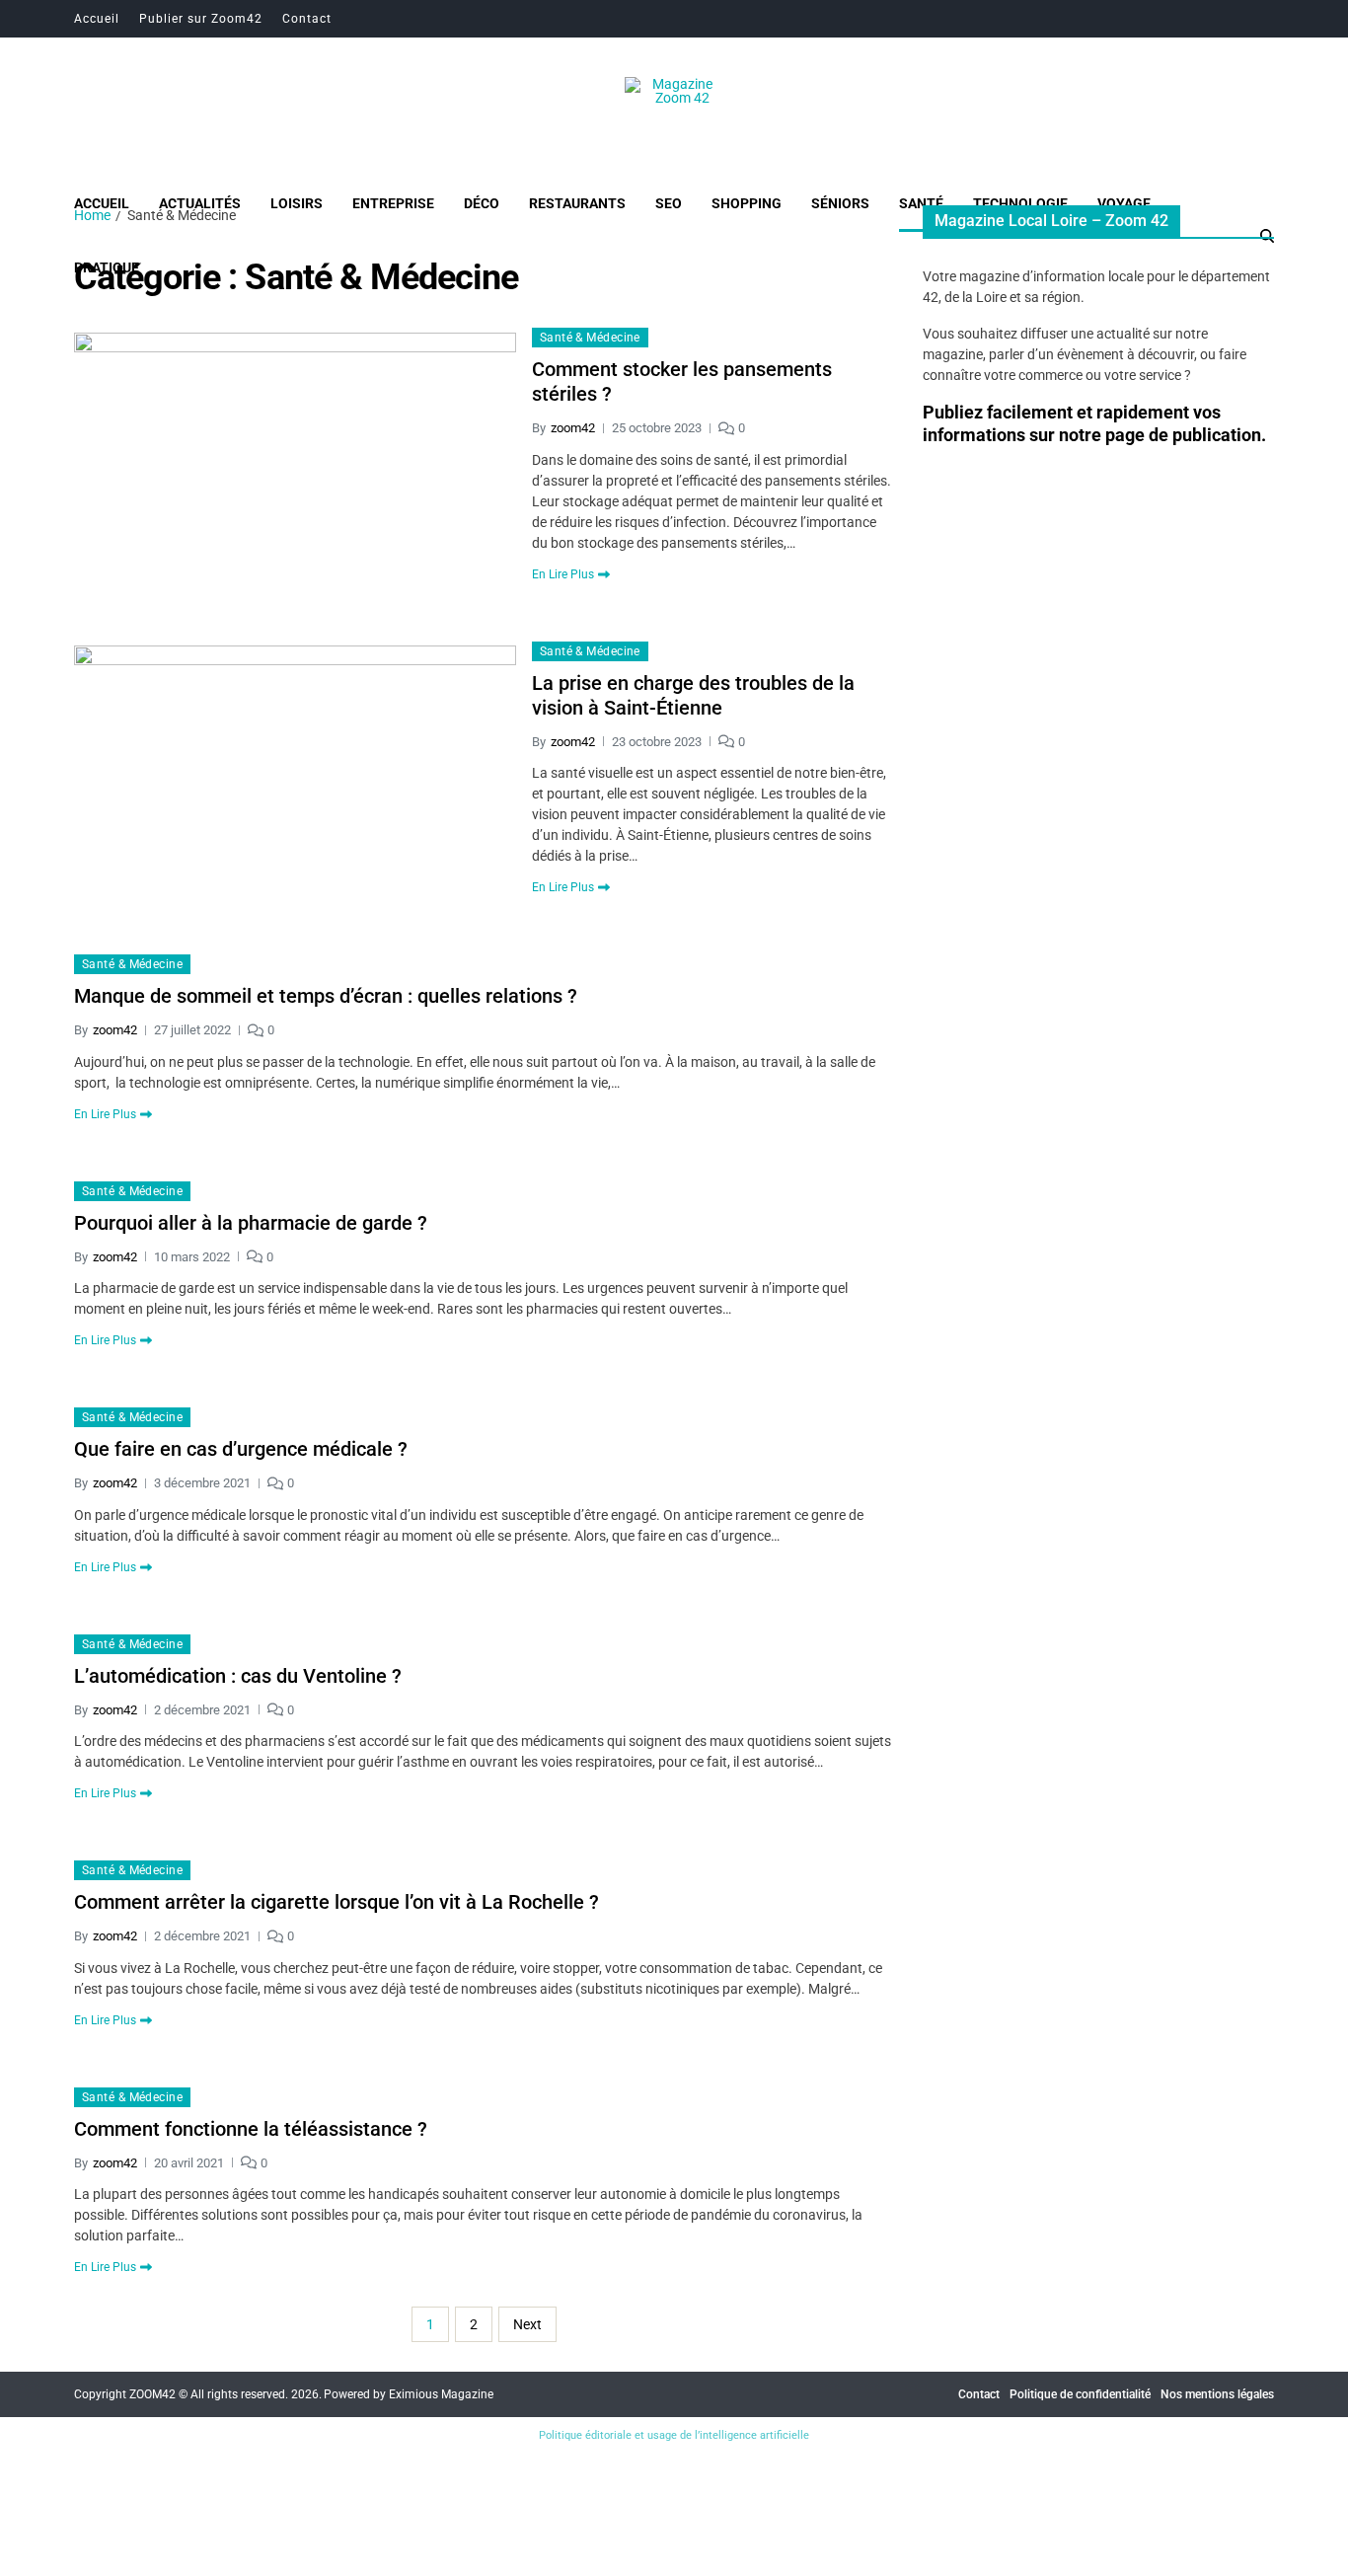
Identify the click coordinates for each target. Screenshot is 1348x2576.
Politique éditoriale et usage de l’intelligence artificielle (674, 2435)
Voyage (1124, 203)
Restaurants (577, 203)
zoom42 (573, 428)
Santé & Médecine (590, 338)
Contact (307, 19)
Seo (669, 203)
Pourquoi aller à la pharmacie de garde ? (251, 1223)
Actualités (200, 203)
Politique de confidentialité (1080, 2394)
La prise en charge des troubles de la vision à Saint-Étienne (693, 695)
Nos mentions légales (1217, 2394)
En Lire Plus (563, 574)
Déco (482, 203)
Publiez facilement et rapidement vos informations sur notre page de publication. (1094, 423)
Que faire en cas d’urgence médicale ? (241, 1449)
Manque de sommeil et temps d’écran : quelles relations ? (326, 996)
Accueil (97, 19)
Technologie (1020, 203)
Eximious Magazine (441, 2394)
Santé (921, 203)
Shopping (747, 203)
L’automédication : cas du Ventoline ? (238, 1676)
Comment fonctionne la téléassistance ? (251, 2129)
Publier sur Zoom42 (201, 19)
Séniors (840, 203)
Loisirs (297, 203)
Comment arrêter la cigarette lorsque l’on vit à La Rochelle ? (337, 1902)
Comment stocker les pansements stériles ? (682, 381)
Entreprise (393, 203)
